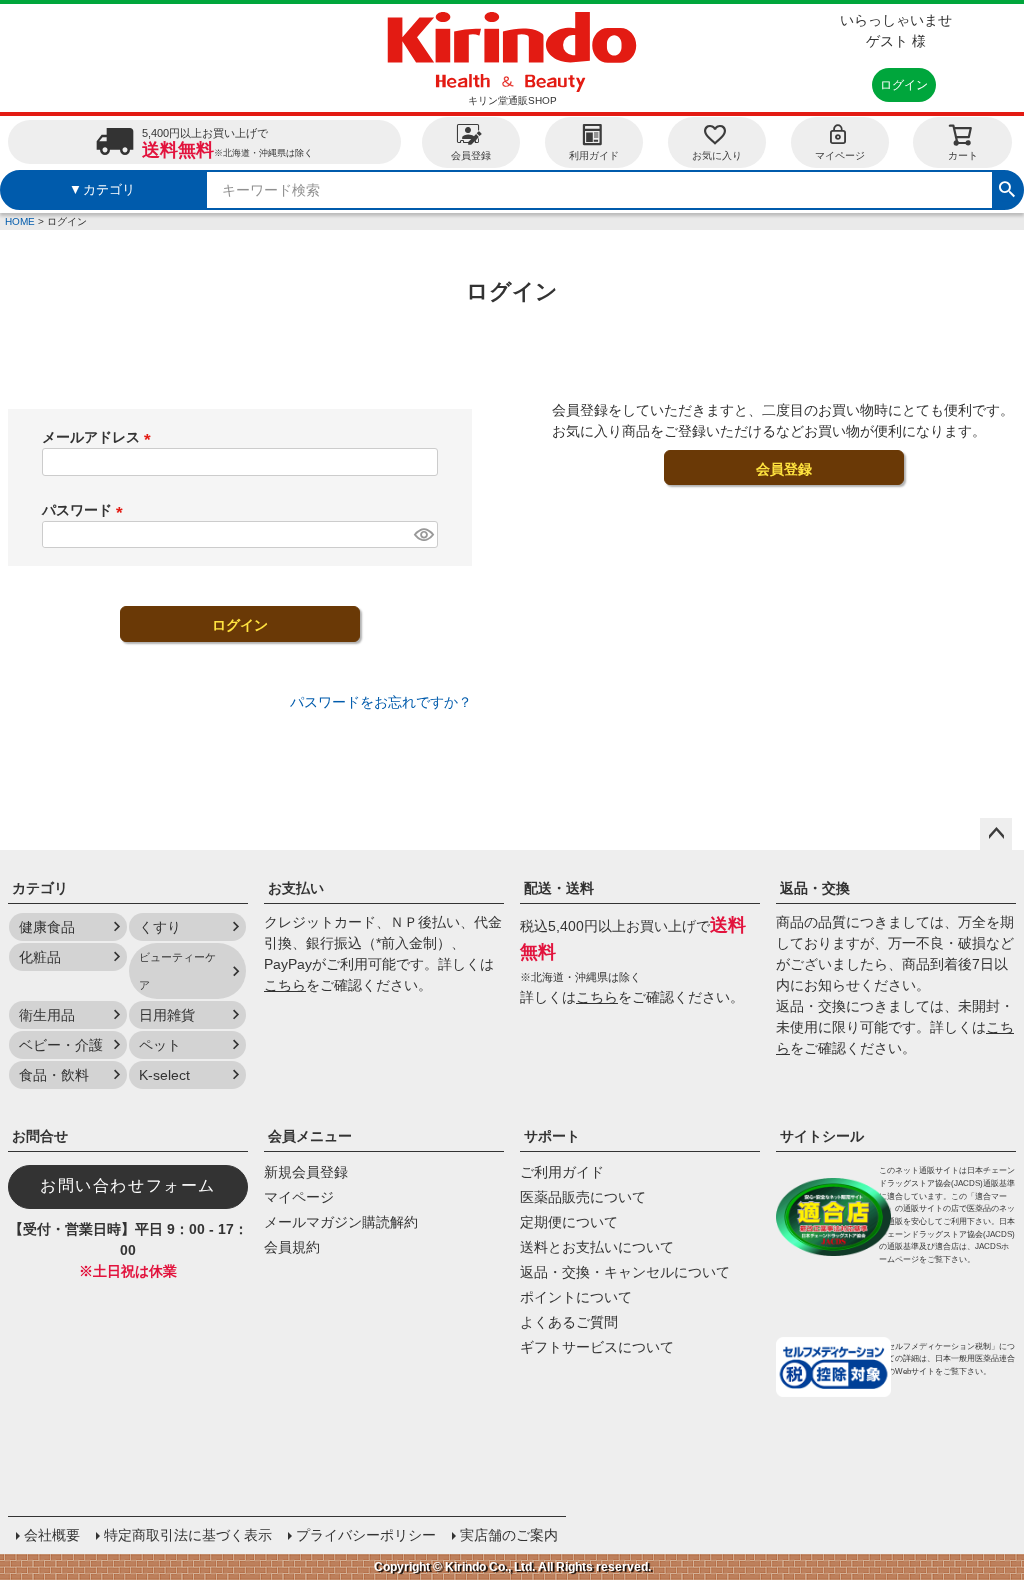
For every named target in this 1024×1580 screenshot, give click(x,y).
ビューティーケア (177, 971)
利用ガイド (594, 155)
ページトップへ (996, 834)
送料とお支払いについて (597, 1247)
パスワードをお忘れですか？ (381, 702)
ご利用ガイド (562, 1172)
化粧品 (40, 957)
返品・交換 (815, 888)
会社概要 (52, 1535)
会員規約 (292, 1247)
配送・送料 (559, 888)
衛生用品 (47, 1015)
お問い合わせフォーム (128, 1185)
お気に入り (717, 155)
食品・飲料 (54, 1075)
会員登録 (471, 155)
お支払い (296, 888)
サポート (552, 1136)
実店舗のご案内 (509, 1535)
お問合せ (40, 1136)
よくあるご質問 (569, 1322)
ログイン (904, 85)
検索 (1007, 187)
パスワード (86, 510)
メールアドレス (100, 437)
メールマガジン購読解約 (341, 1222)
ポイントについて (576, 1297)
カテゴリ (40, 888)
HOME (20, 221)
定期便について (569, 1222)
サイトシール (822, 1136)
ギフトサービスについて (597, 1347)
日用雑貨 (167, 1015)
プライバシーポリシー (366, 1535)
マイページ (840, 155)
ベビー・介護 (61, 1045)
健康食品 (47, 927)
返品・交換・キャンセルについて (625, 1272)
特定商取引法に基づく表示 (188, 1535)
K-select (164, 1075)
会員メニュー (310, 1136)
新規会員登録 (306, 1172)
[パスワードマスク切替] (423, 535)
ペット (160, 1045)
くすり (160, 927)
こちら (285, 985)
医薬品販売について (583, 1197)
